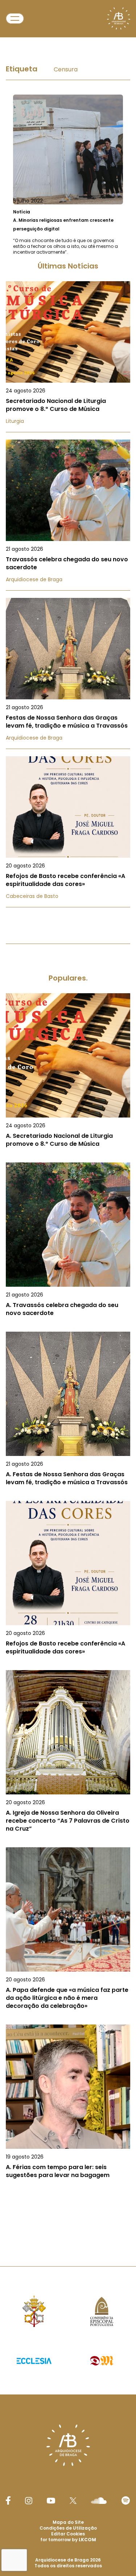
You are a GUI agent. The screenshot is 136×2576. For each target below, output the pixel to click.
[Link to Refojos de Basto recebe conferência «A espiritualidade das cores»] (68, 832)
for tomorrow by (68, 2540)
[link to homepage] (119, 18)
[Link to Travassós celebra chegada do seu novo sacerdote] (68, 515)
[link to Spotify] (126, 2500)
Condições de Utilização (68, 2528)
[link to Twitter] (73, 2501)
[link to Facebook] (8, 2500)
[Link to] (68, 175)
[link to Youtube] (51, 2501)
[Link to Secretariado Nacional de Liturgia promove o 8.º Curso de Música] (68, 357)
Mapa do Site (68, 2522)
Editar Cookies (68, 2534)
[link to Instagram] (29, 2501)
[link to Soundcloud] (99, 2501)
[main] (68, 1136)
